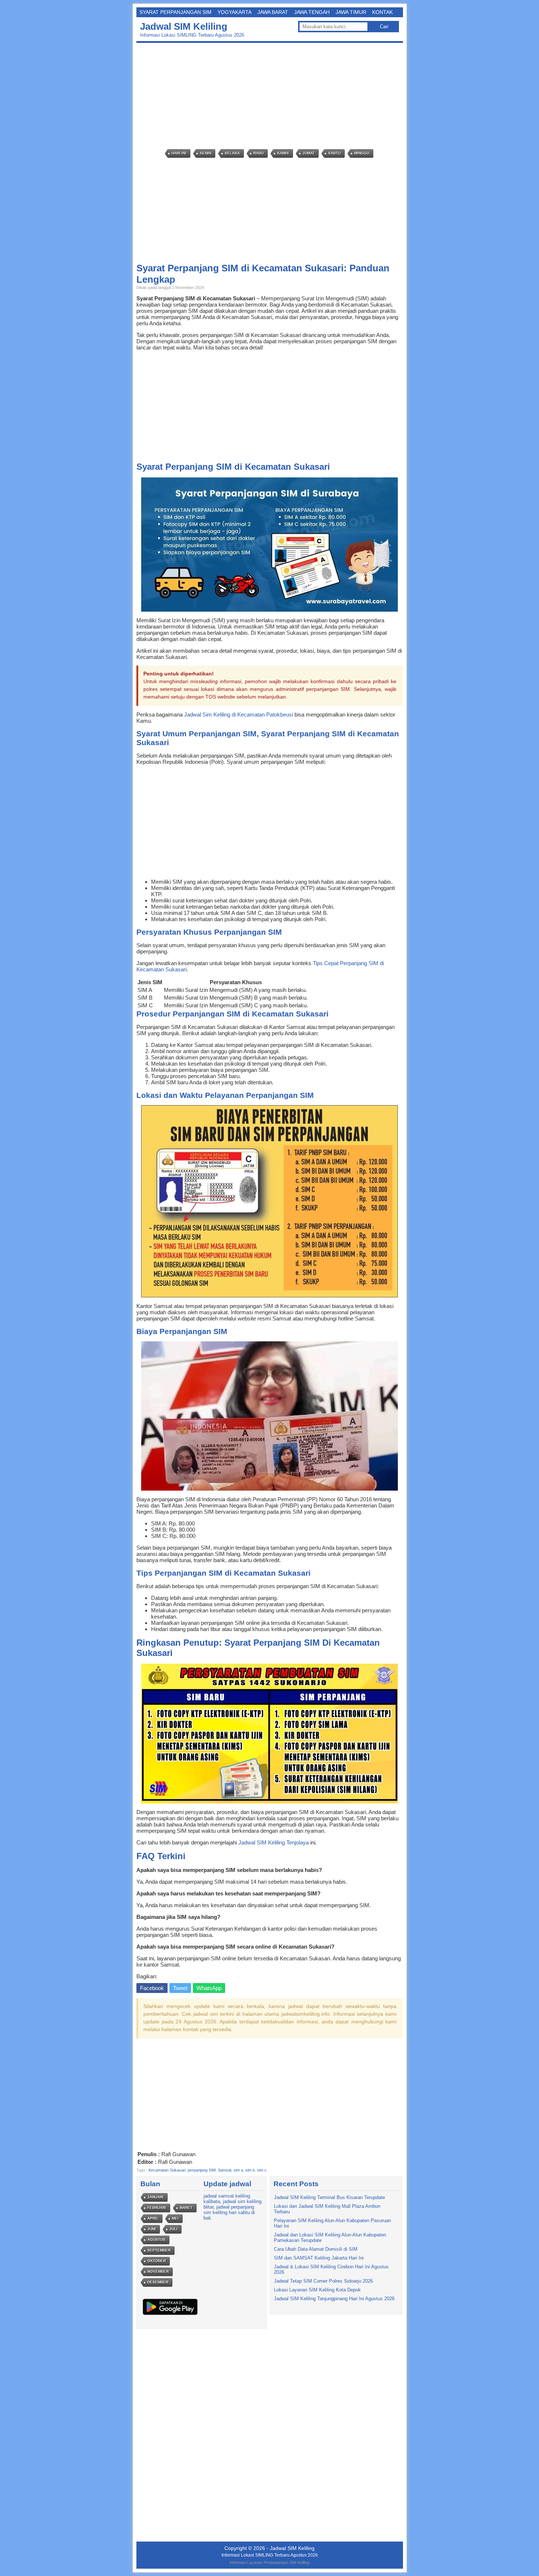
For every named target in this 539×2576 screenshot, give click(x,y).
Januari (155, 2197)
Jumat (309, 153)
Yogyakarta (234, 12)
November (158, 2271)
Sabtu (334, 153)
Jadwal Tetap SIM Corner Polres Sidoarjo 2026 (323, 2281)
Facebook (152, 1988)
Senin (206, 153)
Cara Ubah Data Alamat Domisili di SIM (316, 2249)
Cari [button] (384, 27)
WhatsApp (209, 1988)
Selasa (232, 153)
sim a (238, 2170)
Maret (186, 2208)
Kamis (283, 153)
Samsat (225, 2170)
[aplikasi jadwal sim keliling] (170, 2315)
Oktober (157, 2261)
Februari (157, 2208)
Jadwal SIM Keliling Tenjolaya (274, 1842)
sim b (250, 2170)
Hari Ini (179, 153)
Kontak (382, 12)
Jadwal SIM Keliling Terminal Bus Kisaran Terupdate (329, 2197)
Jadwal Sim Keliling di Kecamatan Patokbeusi (239, 714)
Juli (173, 2229)
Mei (175, 2218)
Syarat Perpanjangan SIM (175, 12)
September (159, 2250)
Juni (152, 2229)
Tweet (180, 1988)
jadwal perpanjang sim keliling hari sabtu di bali (229, 2212)
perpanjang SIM (202, 2170)
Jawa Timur (351, 12)
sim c (262, 2170)
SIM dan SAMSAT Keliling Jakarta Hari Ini (319, 2258)
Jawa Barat (273, 12)
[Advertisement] (272, 96)
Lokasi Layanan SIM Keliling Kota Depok (317, 2290)
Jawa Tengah (312, 12)
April (153, 2218)
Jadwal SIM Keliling (184, 26)
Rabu (258, 153)
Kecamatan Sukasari (167, 2170)
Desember (158, 2282)
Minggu (362, 153)
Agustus (156, 2240)
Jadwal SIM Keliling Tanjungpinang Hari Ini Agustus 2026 (334, 2299)
